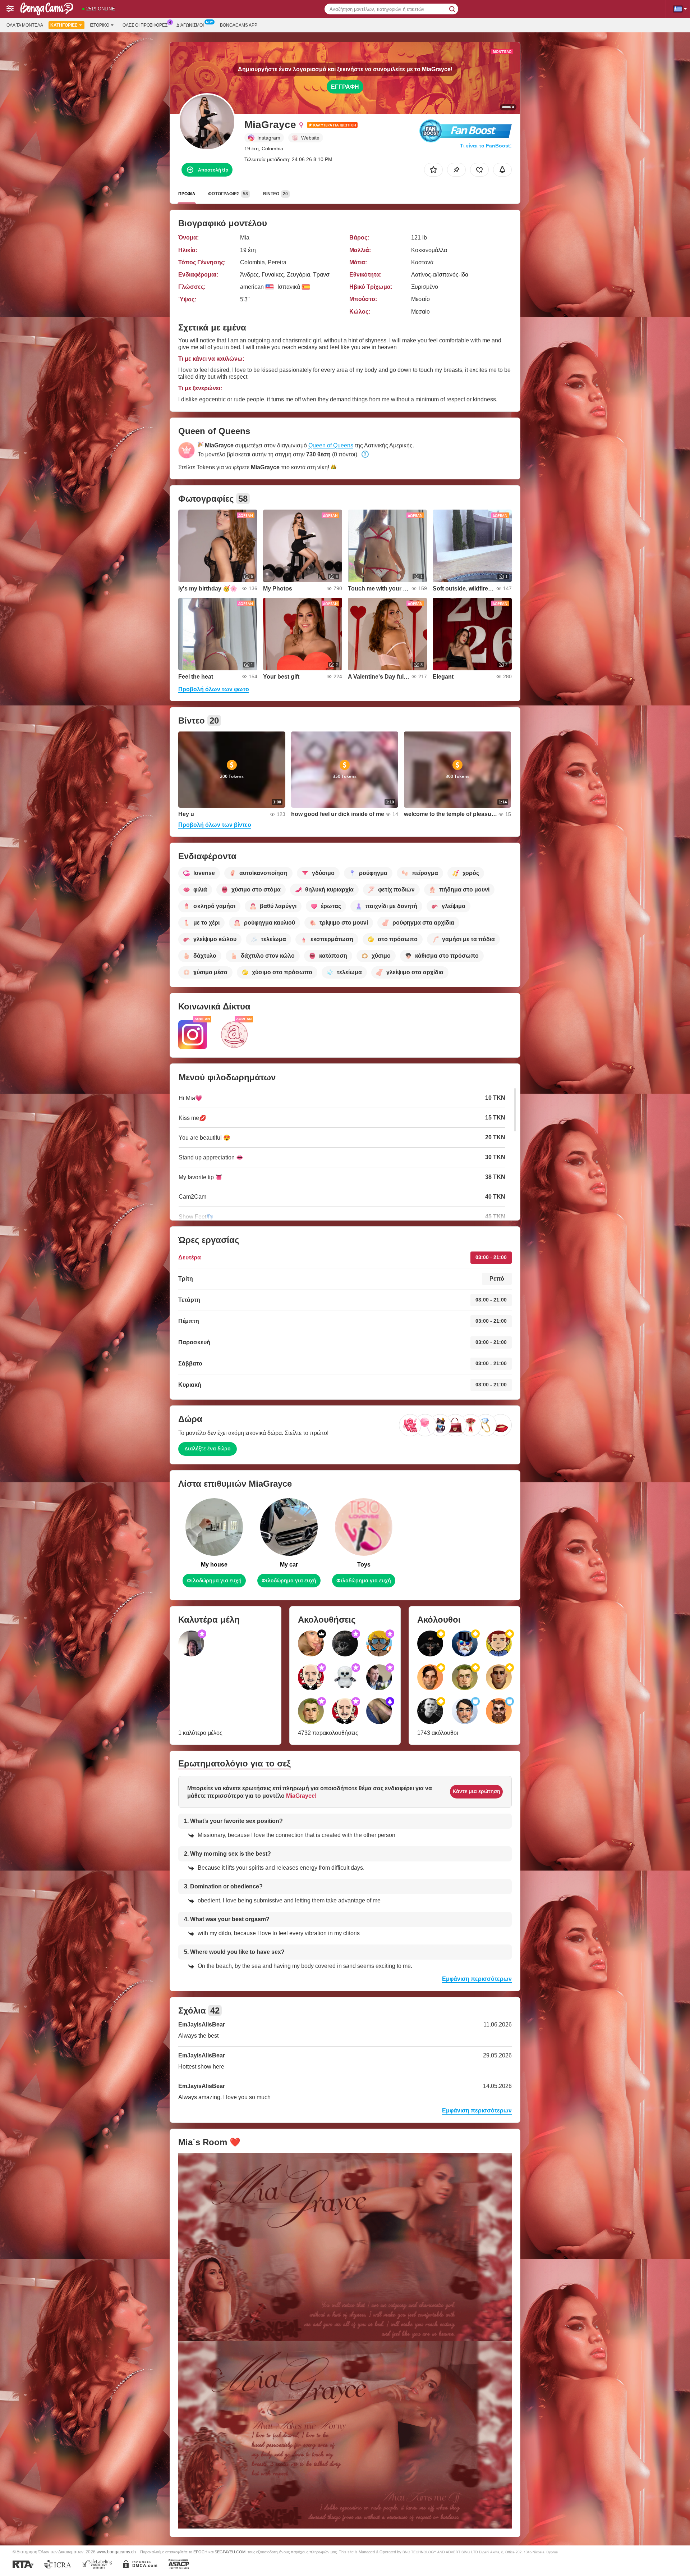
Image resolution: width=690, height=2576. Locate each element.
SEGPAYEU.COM (230, 2552)
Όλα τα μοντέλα (25, 25)
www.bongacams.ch (116, 2552)
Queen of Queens (331, 445)
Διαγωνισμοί (190, 25)
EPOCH (200, 2552)
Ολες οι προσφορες (145, 25)
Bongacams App (239, 25)
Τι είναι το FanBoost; (486, 146)
